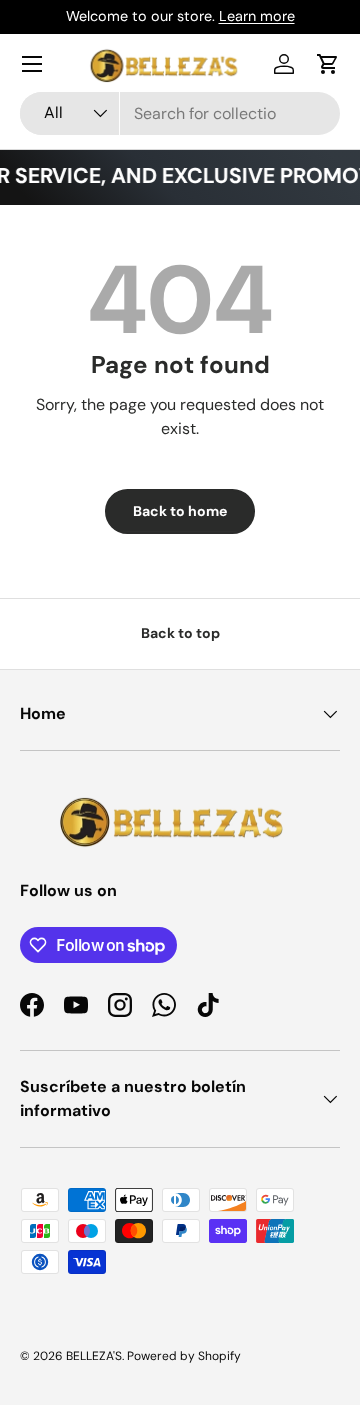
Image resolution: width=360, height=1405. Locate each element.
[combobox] (180, 113)
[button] (328, 64)
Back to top (180, 633)
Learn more (257, 16)
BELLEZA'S (94, 1356)
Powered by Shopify (184, 1356)
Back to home (180, 511)
